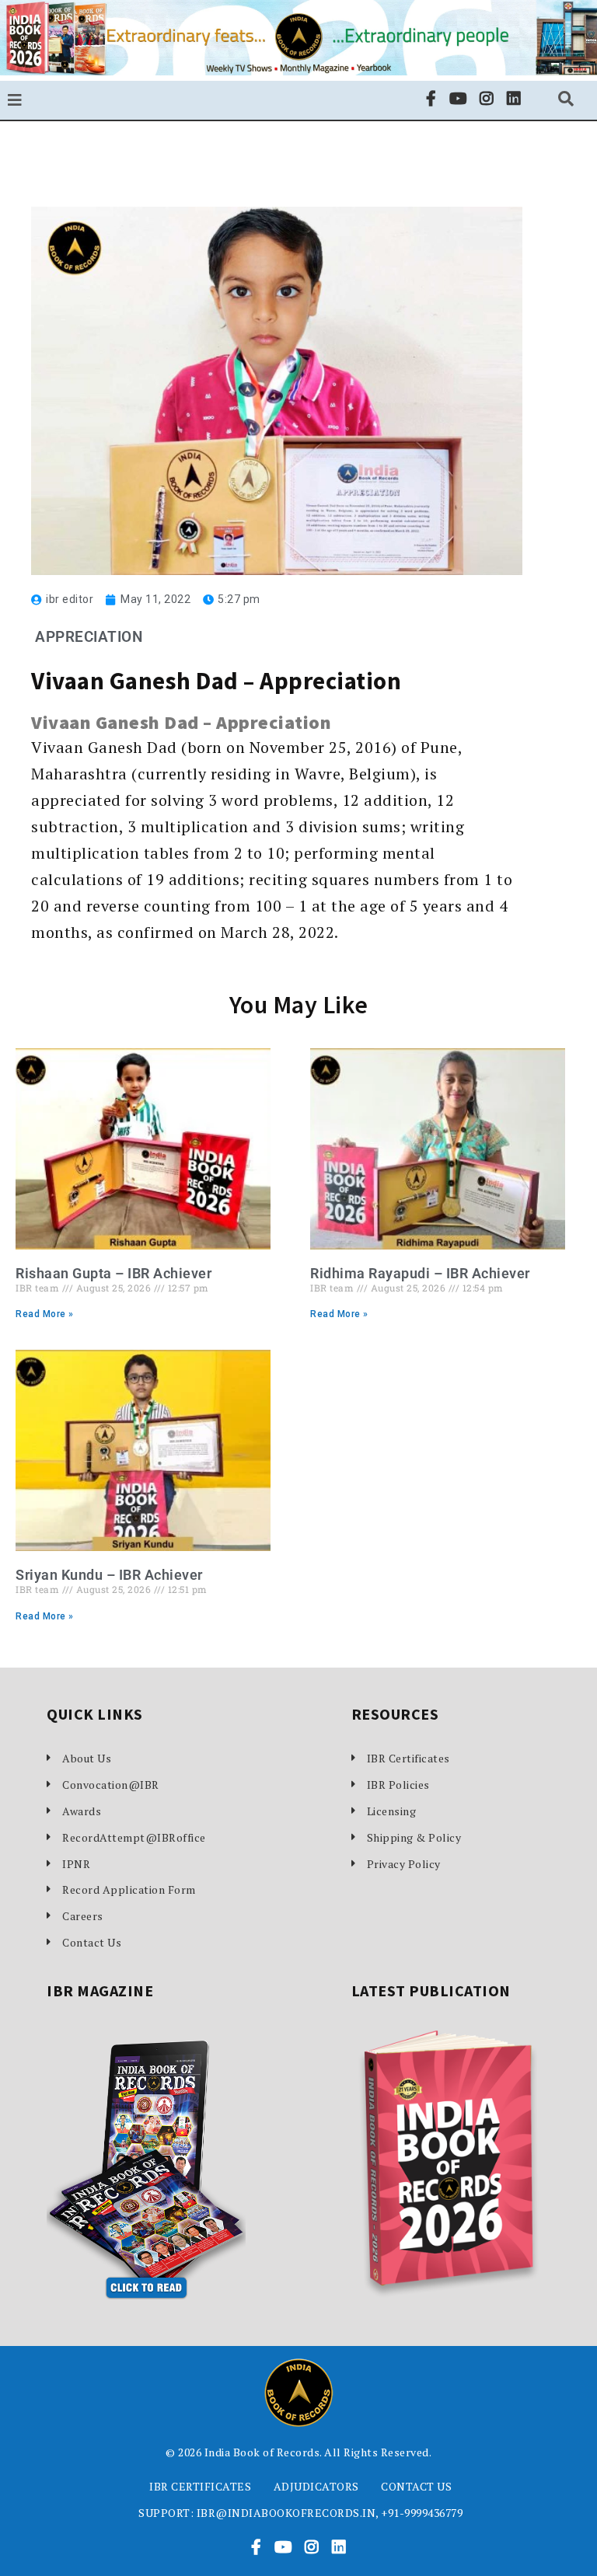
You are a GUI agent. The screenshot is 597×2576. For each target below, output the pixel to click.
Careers (83, 1916)
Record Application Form (129, 1889)
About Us (87, 1758)
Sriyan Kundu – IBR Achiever (109, 1575)
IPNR (76, 1864)
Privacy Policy (404, 1864)
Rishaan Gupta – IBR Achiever (113, 1273)
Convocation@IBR (111, 1785)
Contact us (416, 2486)
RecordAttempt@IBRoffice (134, 1837)
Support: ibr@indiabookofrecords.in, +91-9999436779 (300, 2513)
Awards (82, 1811)
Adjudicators (316, 2486)
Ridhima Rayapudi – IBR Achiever (420, 1273)
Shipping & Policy (414, 1837)
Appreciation (89, 637)
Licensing (392, 1811)
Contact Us (92, 1942)
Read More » (45, 1314)
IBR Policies (398, 1785)
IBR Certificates (408, 1758)
